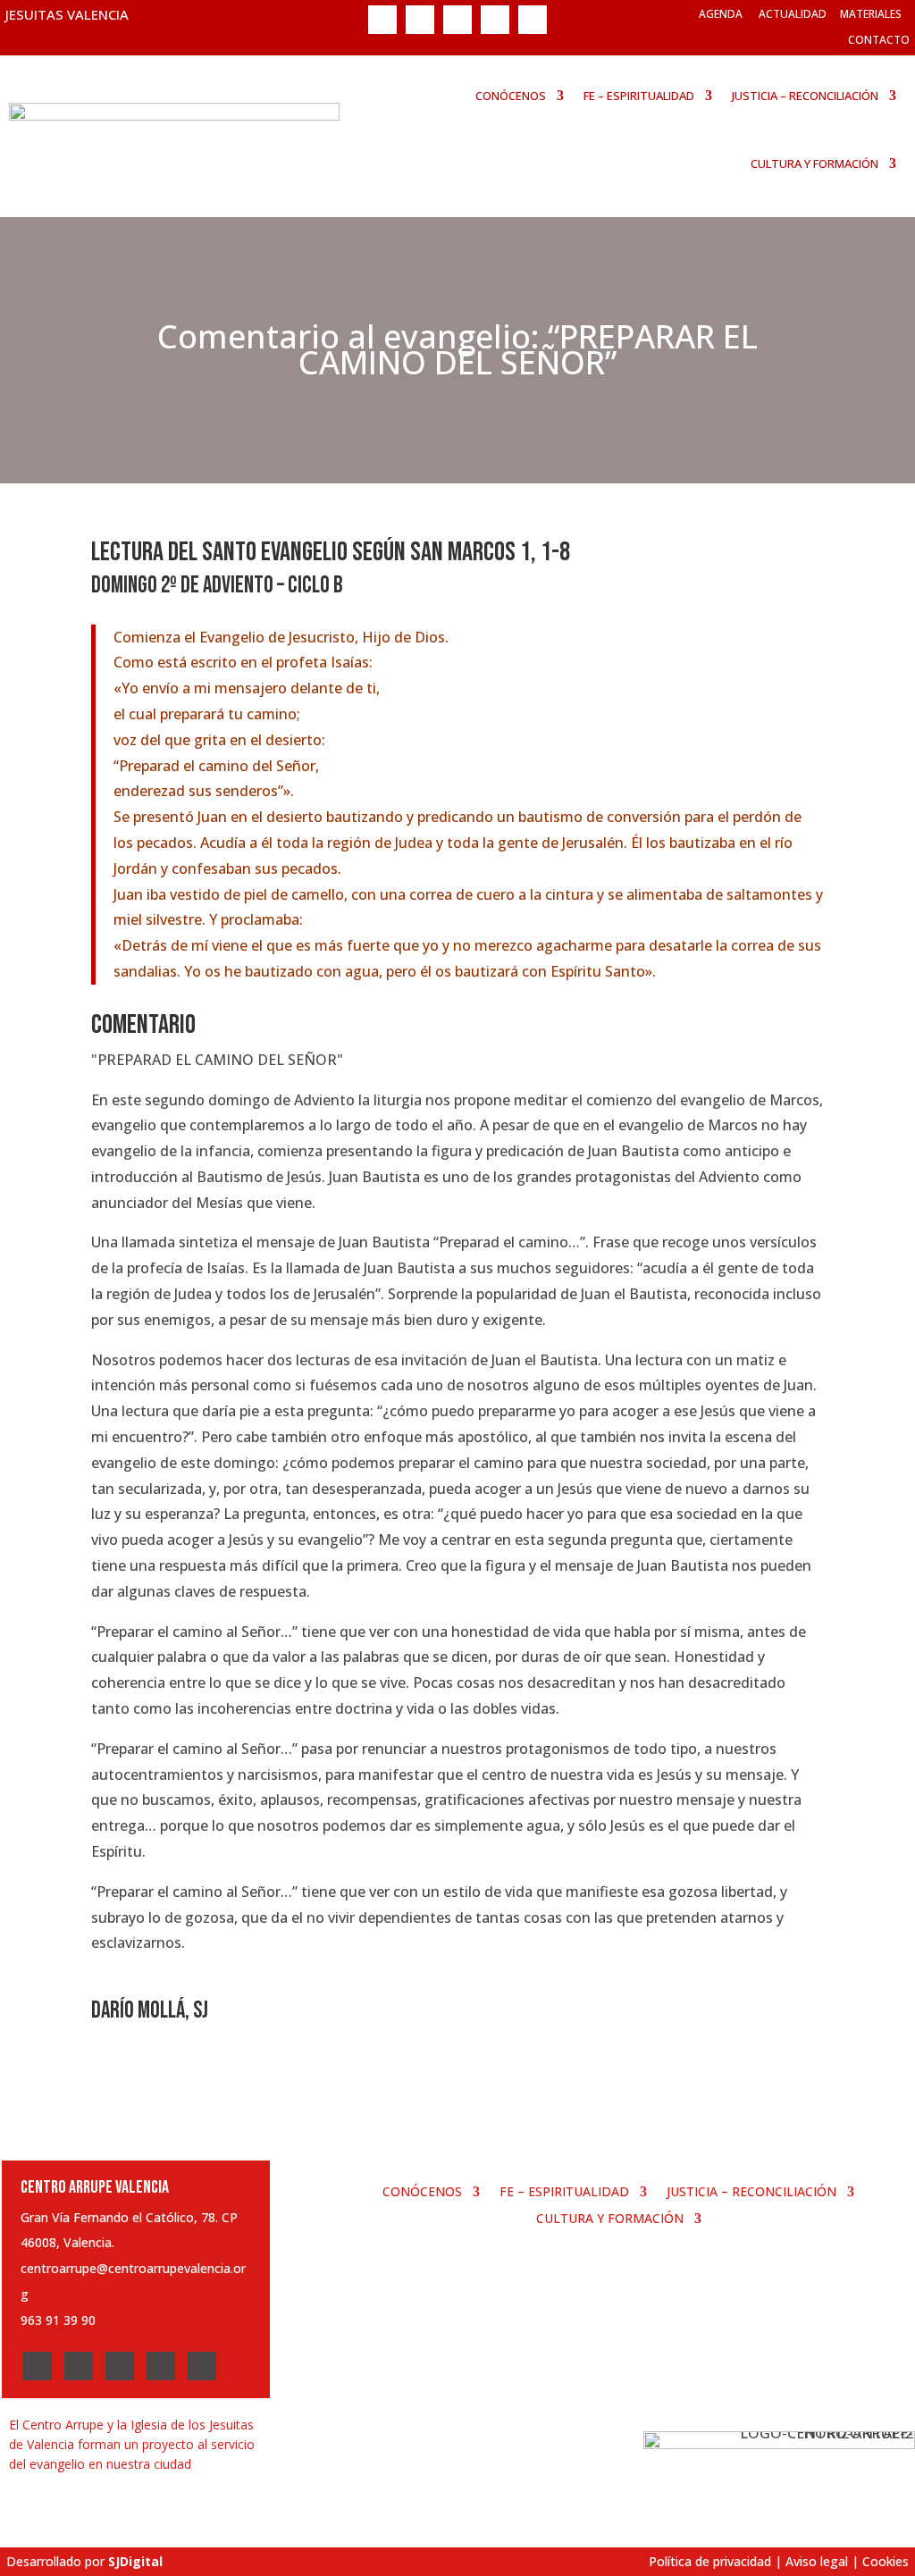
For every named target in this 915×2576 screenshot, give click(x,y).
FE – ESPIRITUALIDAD (639, 96)
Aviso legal (817, 2561)
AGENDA (721, 14)
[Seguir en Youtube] (495, 20)
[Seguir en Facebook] (382, 20)
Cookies (886, 2561)
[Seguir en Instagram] (457, 20)
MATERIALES (871, 14)
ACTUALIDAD (793, 14)
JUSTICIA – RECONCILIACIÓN (805, 96)
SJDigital (135, 2561)
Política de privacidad (710, 2561)
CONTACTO (879, 40)
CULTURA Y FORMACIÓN (814, 164)
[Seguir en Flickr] (533, 20)
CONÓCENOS (511, 96)
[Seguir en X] (420, 20)
